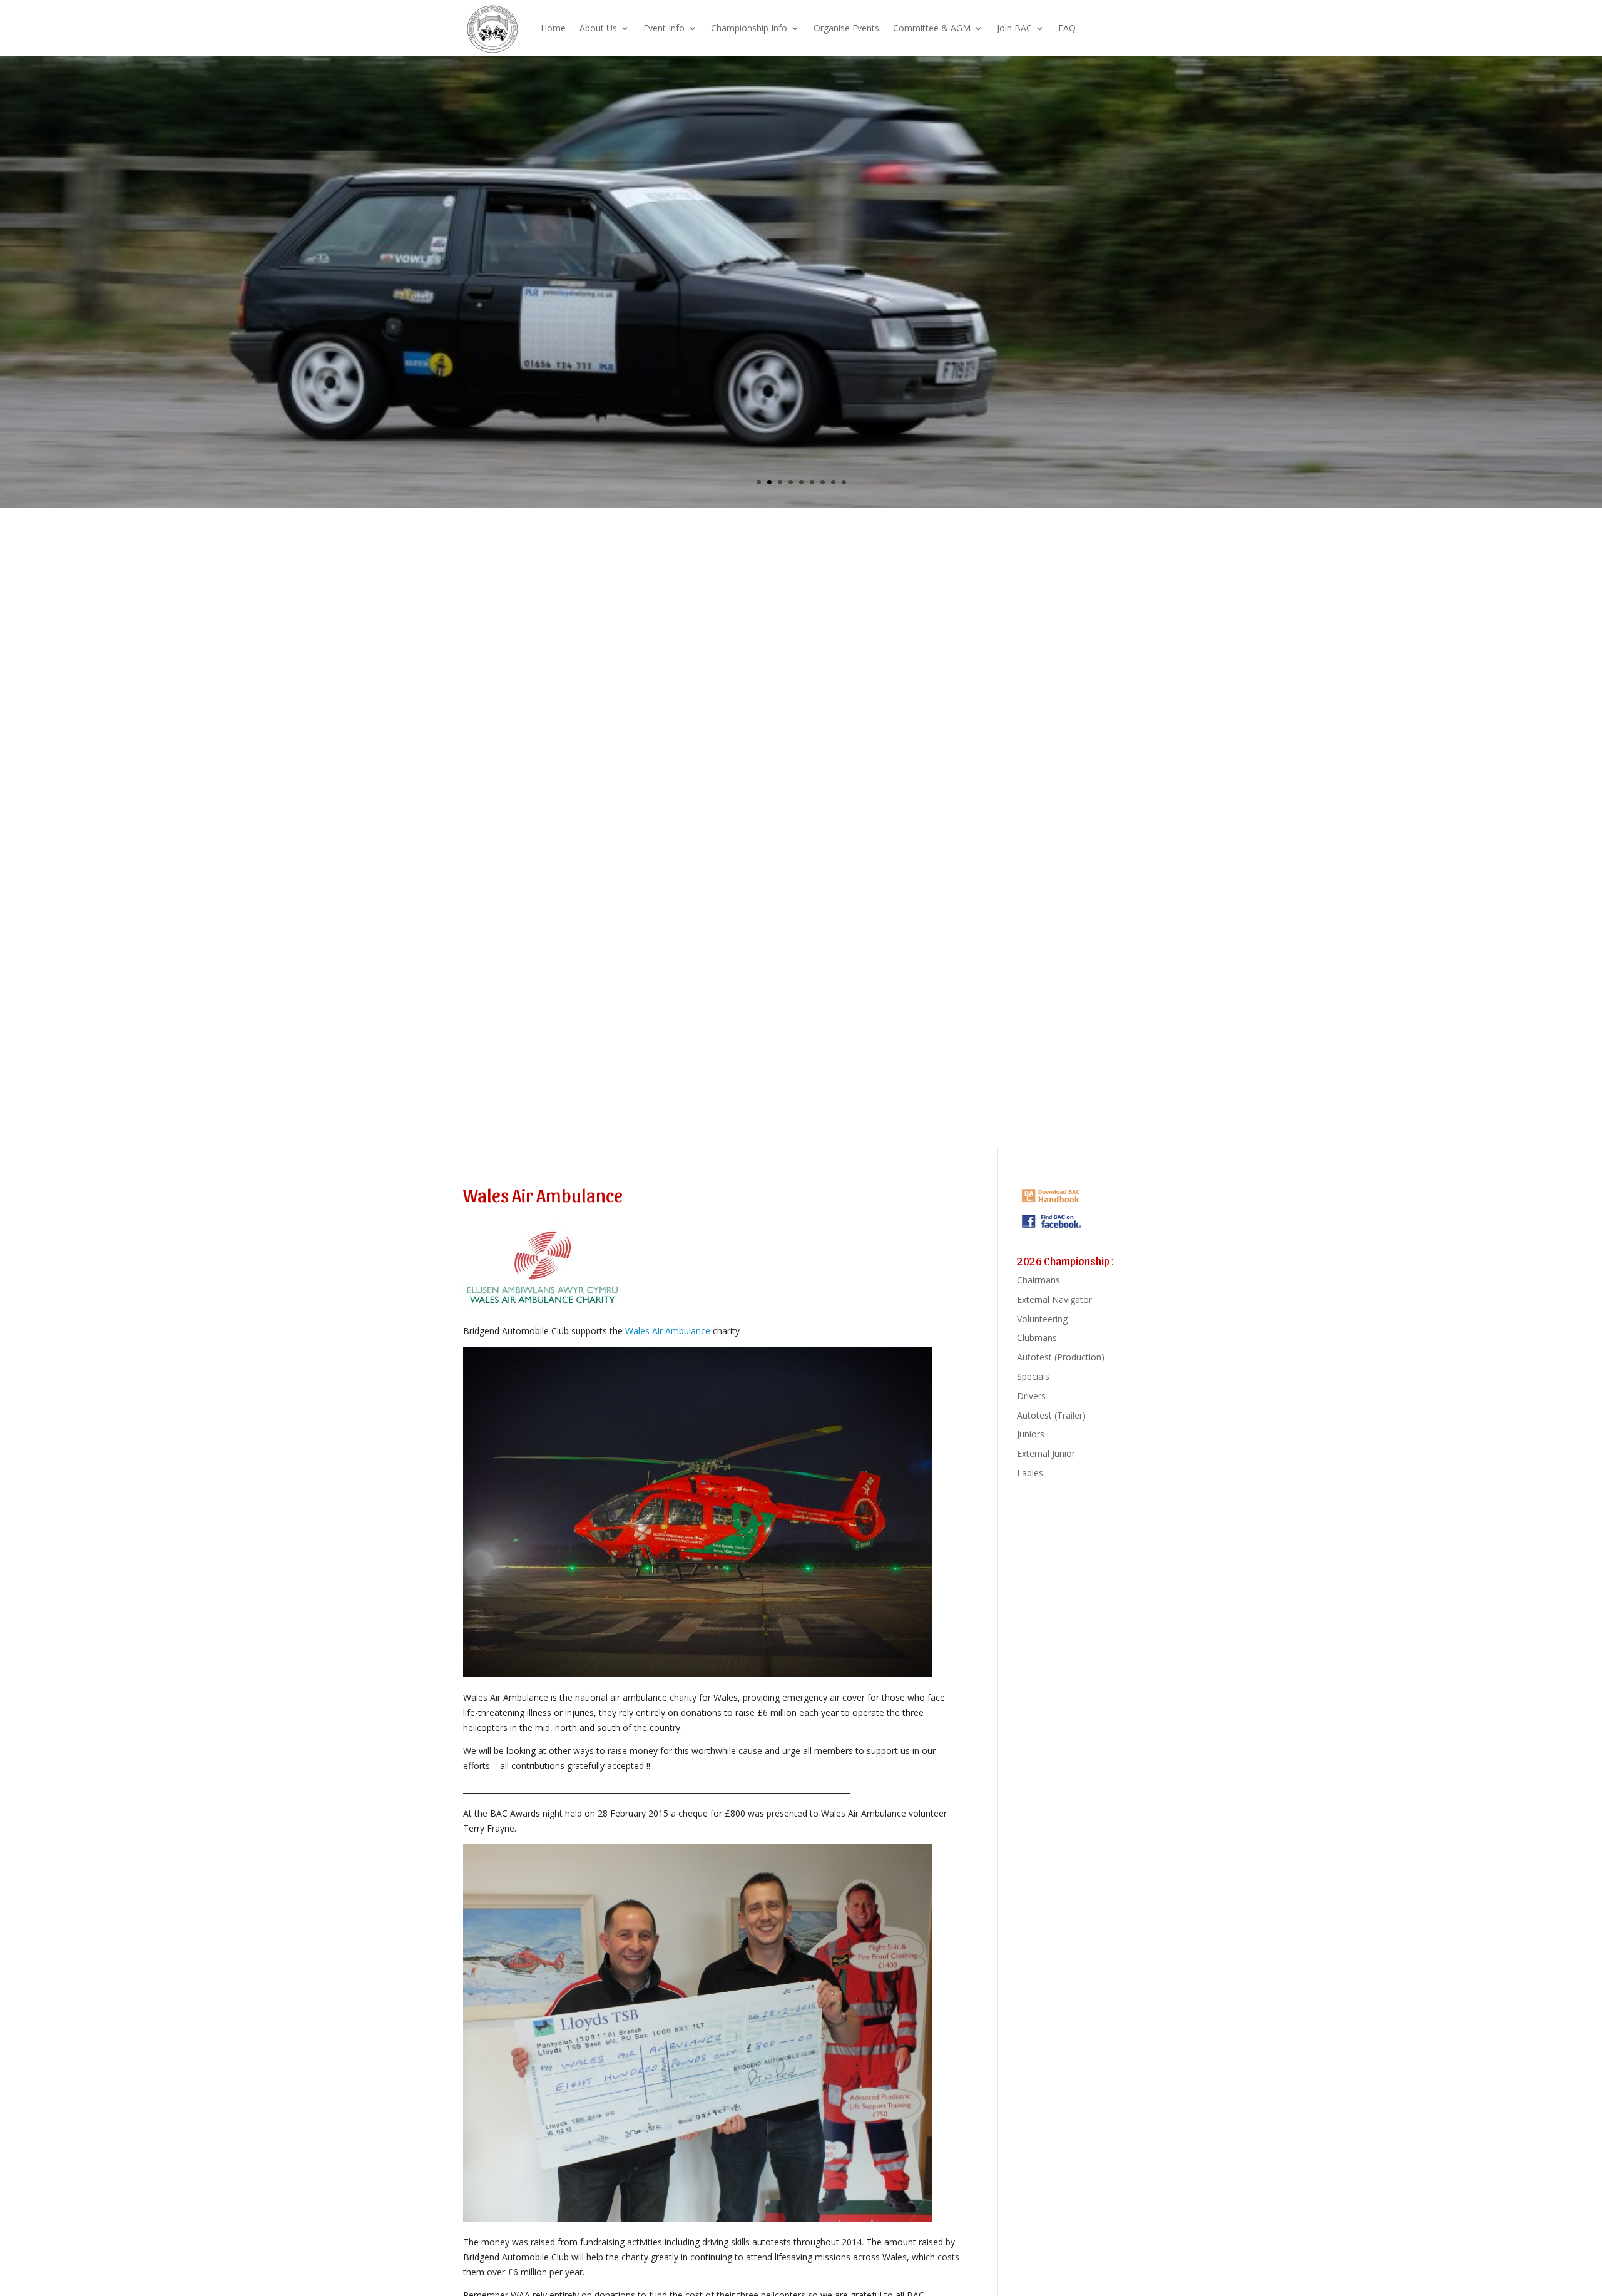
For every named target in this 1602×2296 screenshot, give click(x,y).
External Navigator (1054, 1299)
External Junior (1046, 1453)
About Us (598, 28)
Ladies (1030, 1473)
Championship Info (749, 28)
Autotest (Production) (1061, 1357)
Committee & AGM (932, 28)
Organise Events (846, 28)
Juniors (1031, 1434)
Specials (1033, 1376)
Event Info (664, 28)
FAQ (1067, 28)
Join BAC (1014, 28)
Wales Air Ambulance (668, 1331)
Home (553, 28)
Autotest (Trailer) (1051, 1415)
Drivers (1031, 1396)
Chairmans (1038, 1280)
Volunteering (1042, 1319)
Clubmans (1037, 1338)
